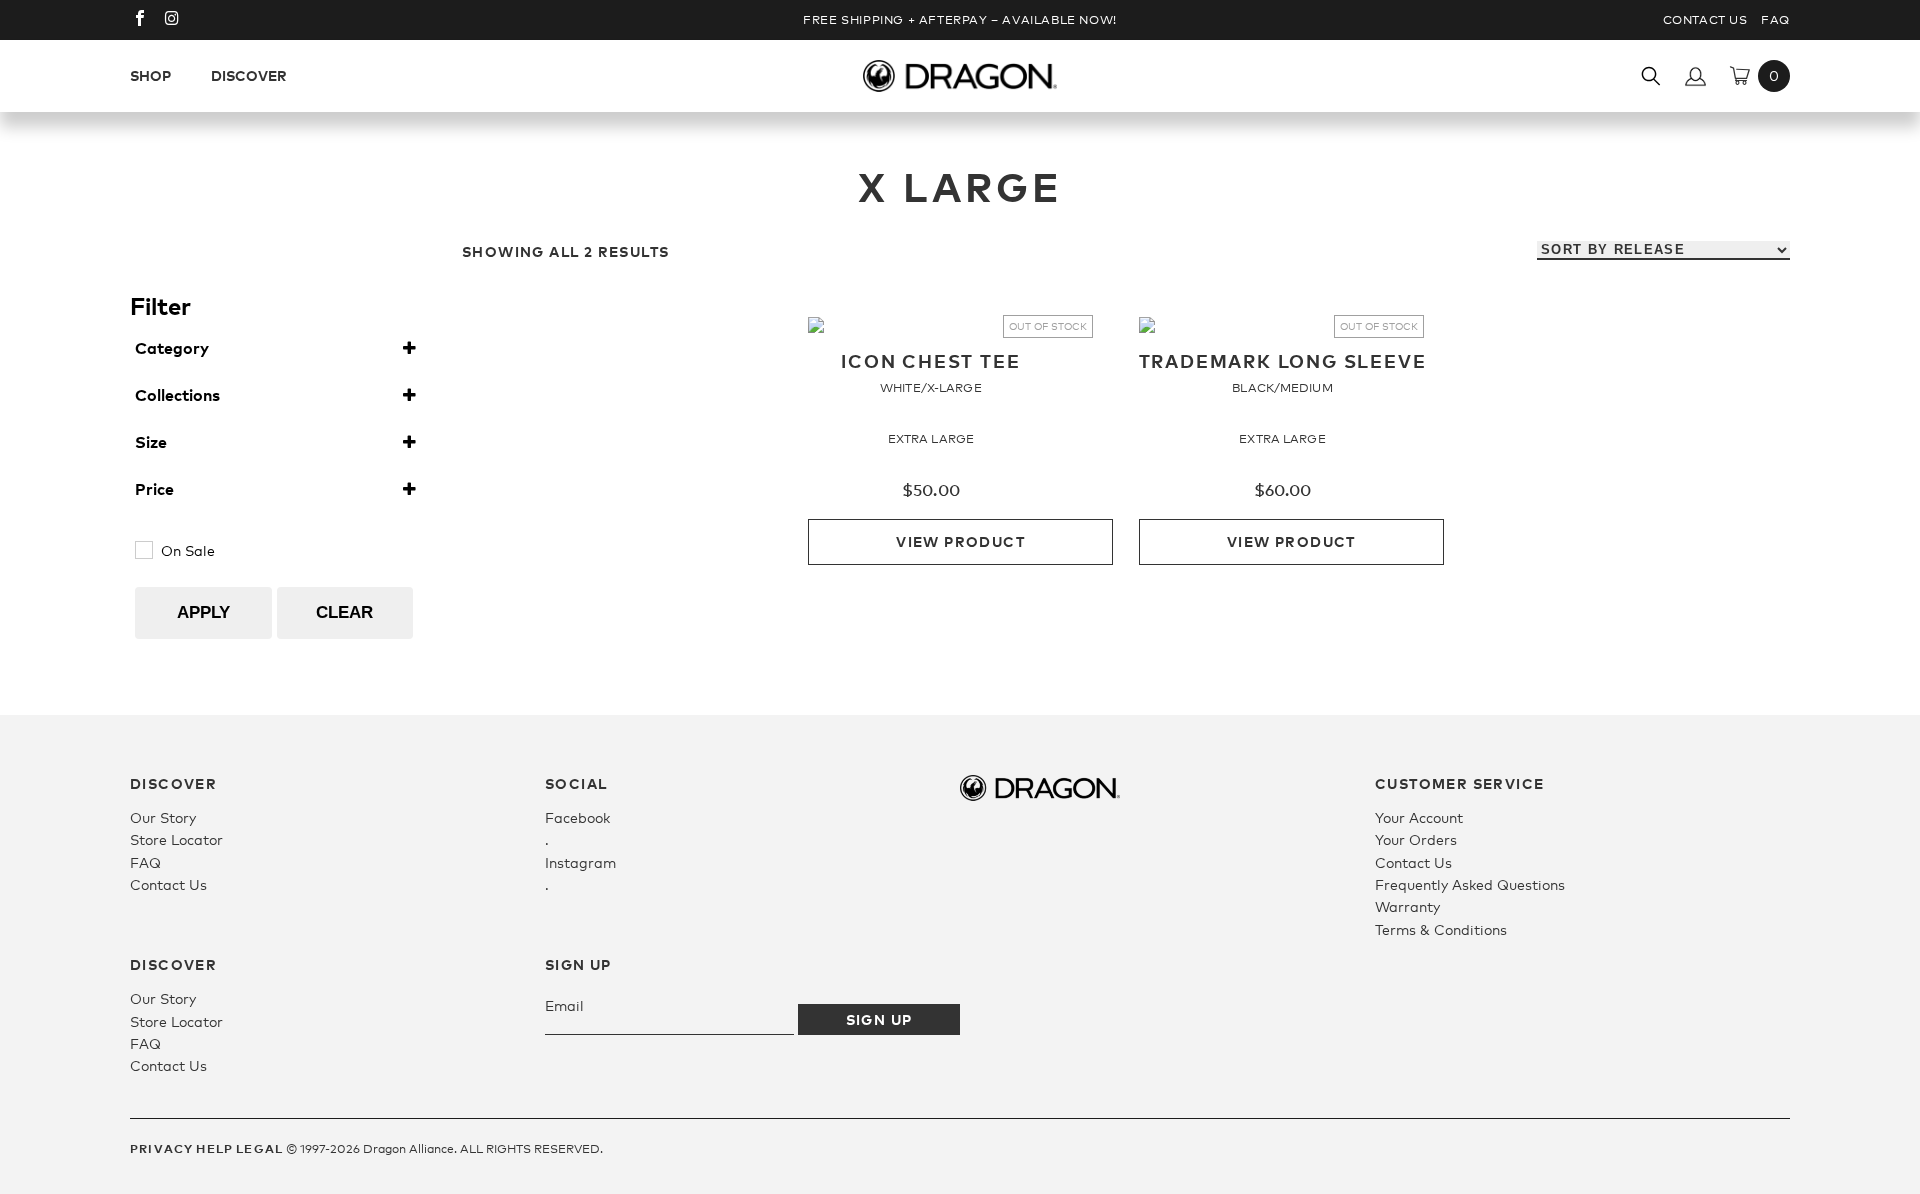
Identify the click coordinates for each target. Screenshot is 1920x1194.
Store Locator (176, 839)
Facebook (577, 817)
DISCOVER (249, 75)
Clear (344, 612)
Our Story (163, 817)
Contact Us (1705, 20)
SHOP (150, 75)
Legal (259, 1148)
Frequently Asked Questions (1470, 884)
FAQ (1775, 20)
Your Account (1419, 817)
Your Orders (1416, 839)
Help (214, 1148)
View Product (960, 541)
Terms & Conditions (1441, 929)
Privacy (161, 1148)
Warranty (1407, 906)
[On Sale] (143, 549)
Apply (203, 612)
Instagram (580, 862)
